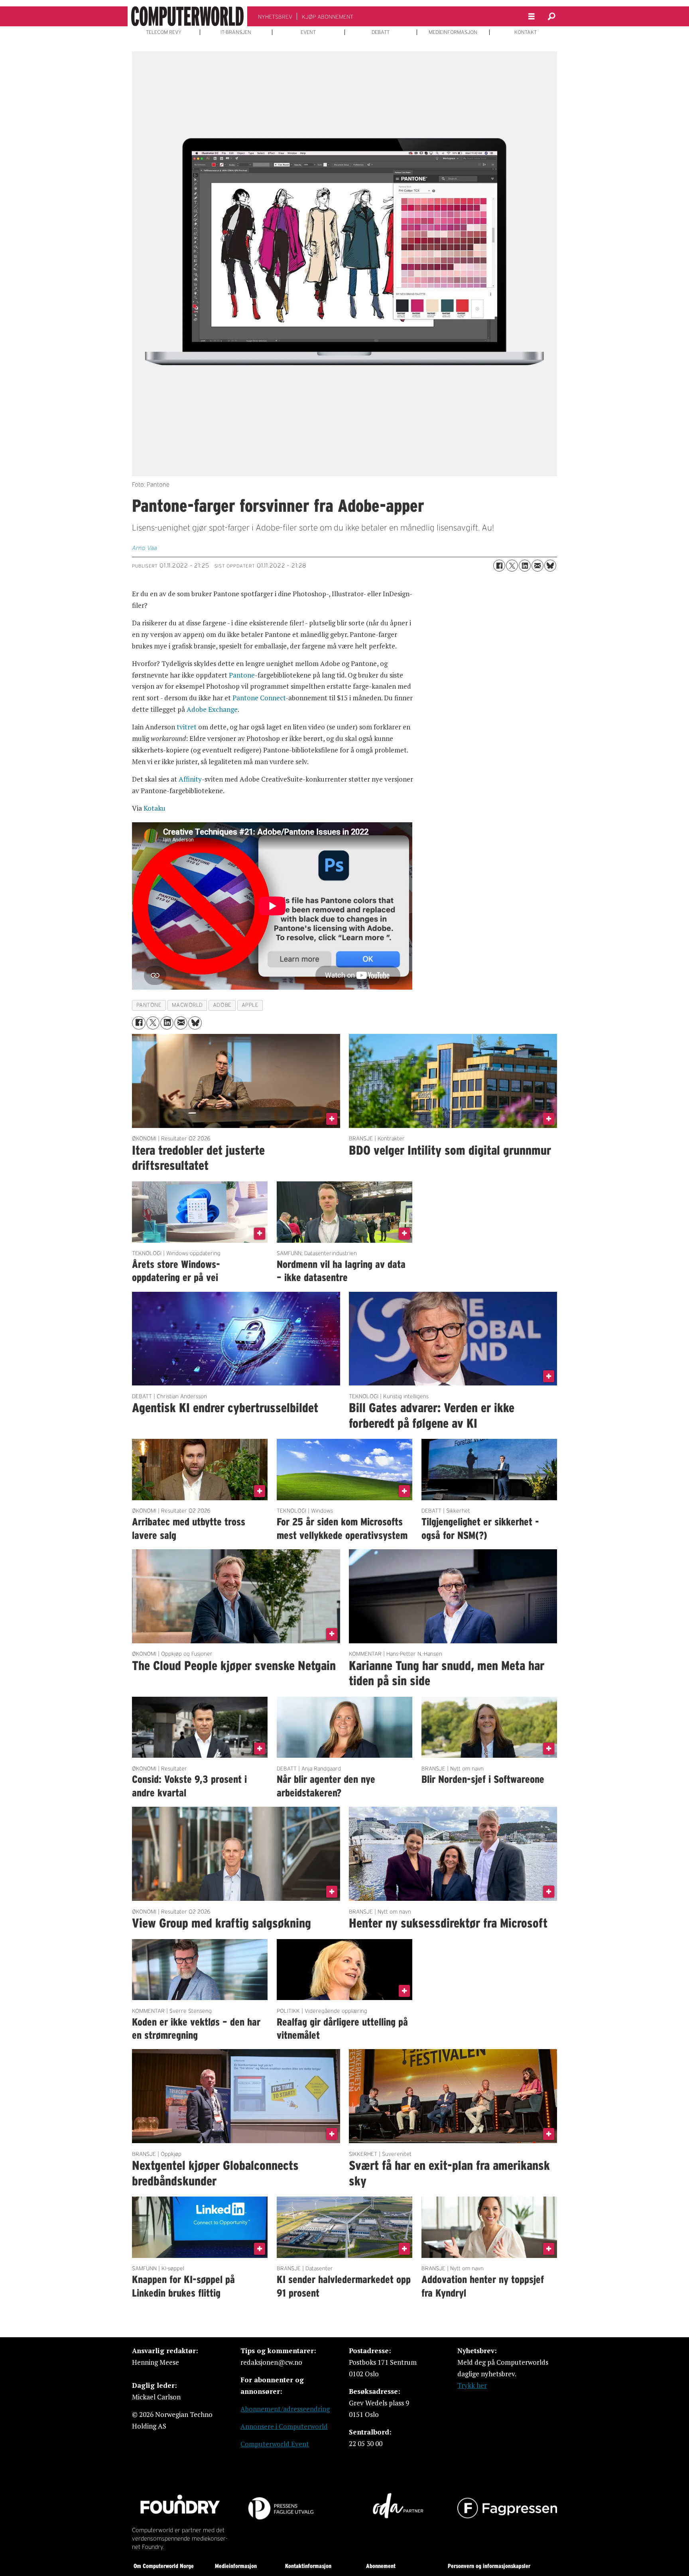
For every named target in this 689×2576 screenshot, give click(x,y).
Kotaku (155, 808)
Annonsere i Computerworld (284, 2426)
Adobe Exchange (212, 709)
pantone (149, 1005)
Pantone (242, 675)
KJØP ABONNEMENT (328, 17)
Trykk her (472, 2385)
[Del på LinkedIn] (525, 566)
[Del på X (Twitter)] (512, 566)
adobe (222, 1005)
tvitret (187, 727)
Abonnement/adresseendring (285, 2409)
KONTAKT (526, 32)
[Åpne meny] (532, 17)
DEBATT (381, 32)
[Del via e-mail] (537, 566)
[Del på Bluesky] (550, 566)
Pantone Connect (259, 698)
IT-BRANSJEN (236, 32)
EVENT (308, 32)
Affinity (190, 779)
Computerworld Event (275, 2444)
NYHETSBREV (275, 17)
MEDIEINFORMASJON (453, 32)
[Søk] (551, 16)
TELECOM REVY (164, 32)
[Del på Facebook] (499, 566)
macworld (187, 1005)
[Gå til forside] (187, 16)
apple (250, 1005)
